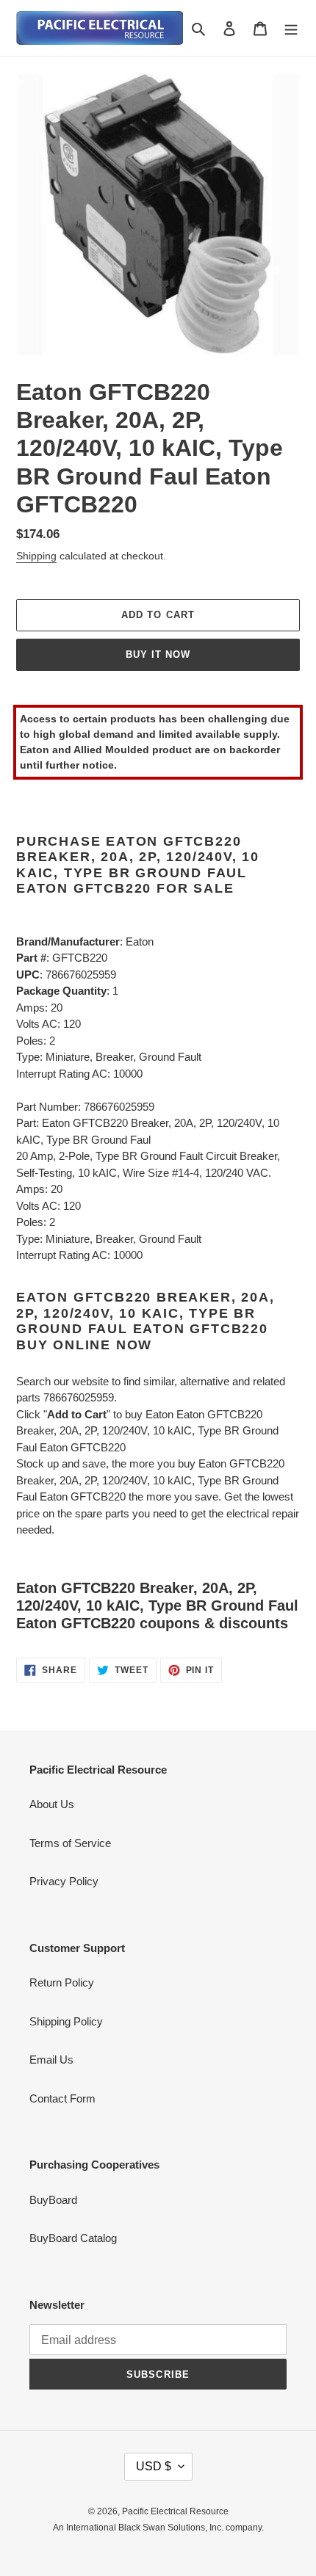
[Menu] (291, 28)
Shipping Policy (66, 2021)
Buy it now (158, 654)
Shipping (36, 556)
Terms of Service (70, 1843)
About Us (52, 1804)
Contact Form (62, 2098)
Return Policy (62, 1982)
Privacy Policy (64, 1881)
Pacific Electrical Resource (175, 2511)
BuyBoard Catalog (73, 2238)
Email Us (51, 2060)
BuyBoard (53, 2200)
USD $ (154, 2466)
